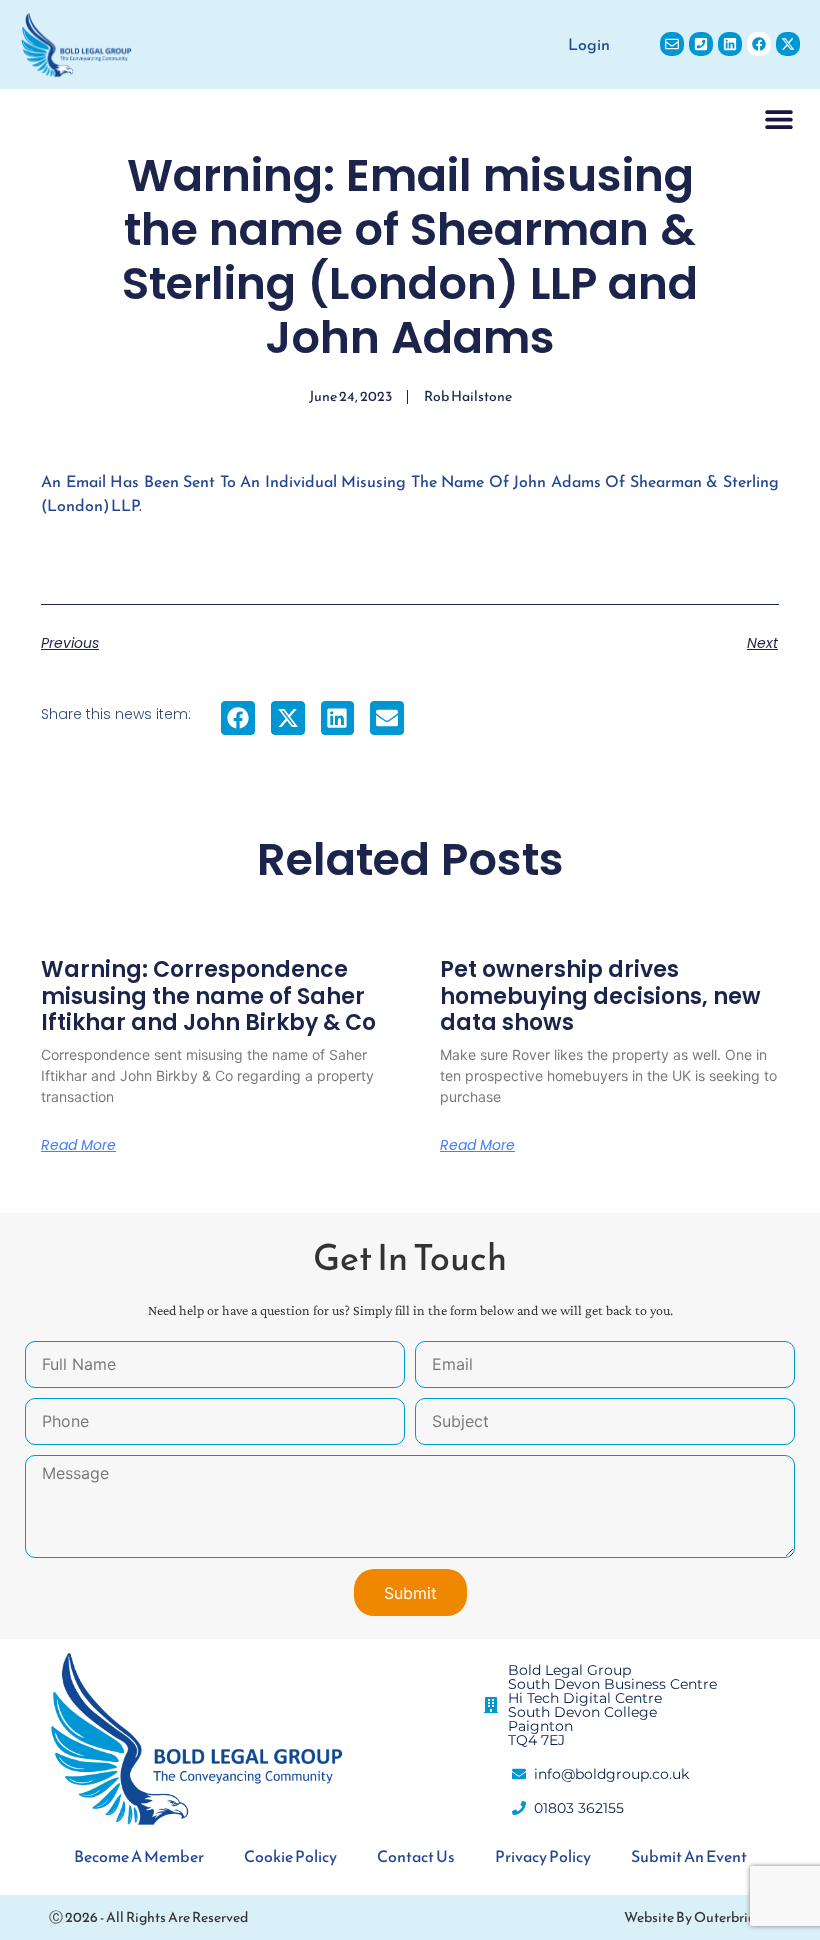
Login (589, 44)
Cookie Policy (290, 1856)
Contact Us (416, 1856)
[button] (779, 118)
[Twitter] (788, 44)
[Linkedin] (730, 44)
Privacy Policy (543, 1856)
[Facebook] (759, 44)
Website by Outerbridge (697, 1917)
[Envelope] (672, 44)
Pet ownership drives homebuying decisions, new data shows (600, 996)
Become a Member (139, 1856)
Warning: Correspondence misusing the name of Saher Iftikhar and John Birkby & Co (208, 996)
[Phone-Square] (701, 44)
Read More (78, 1145)
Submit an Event (689, 1856)
